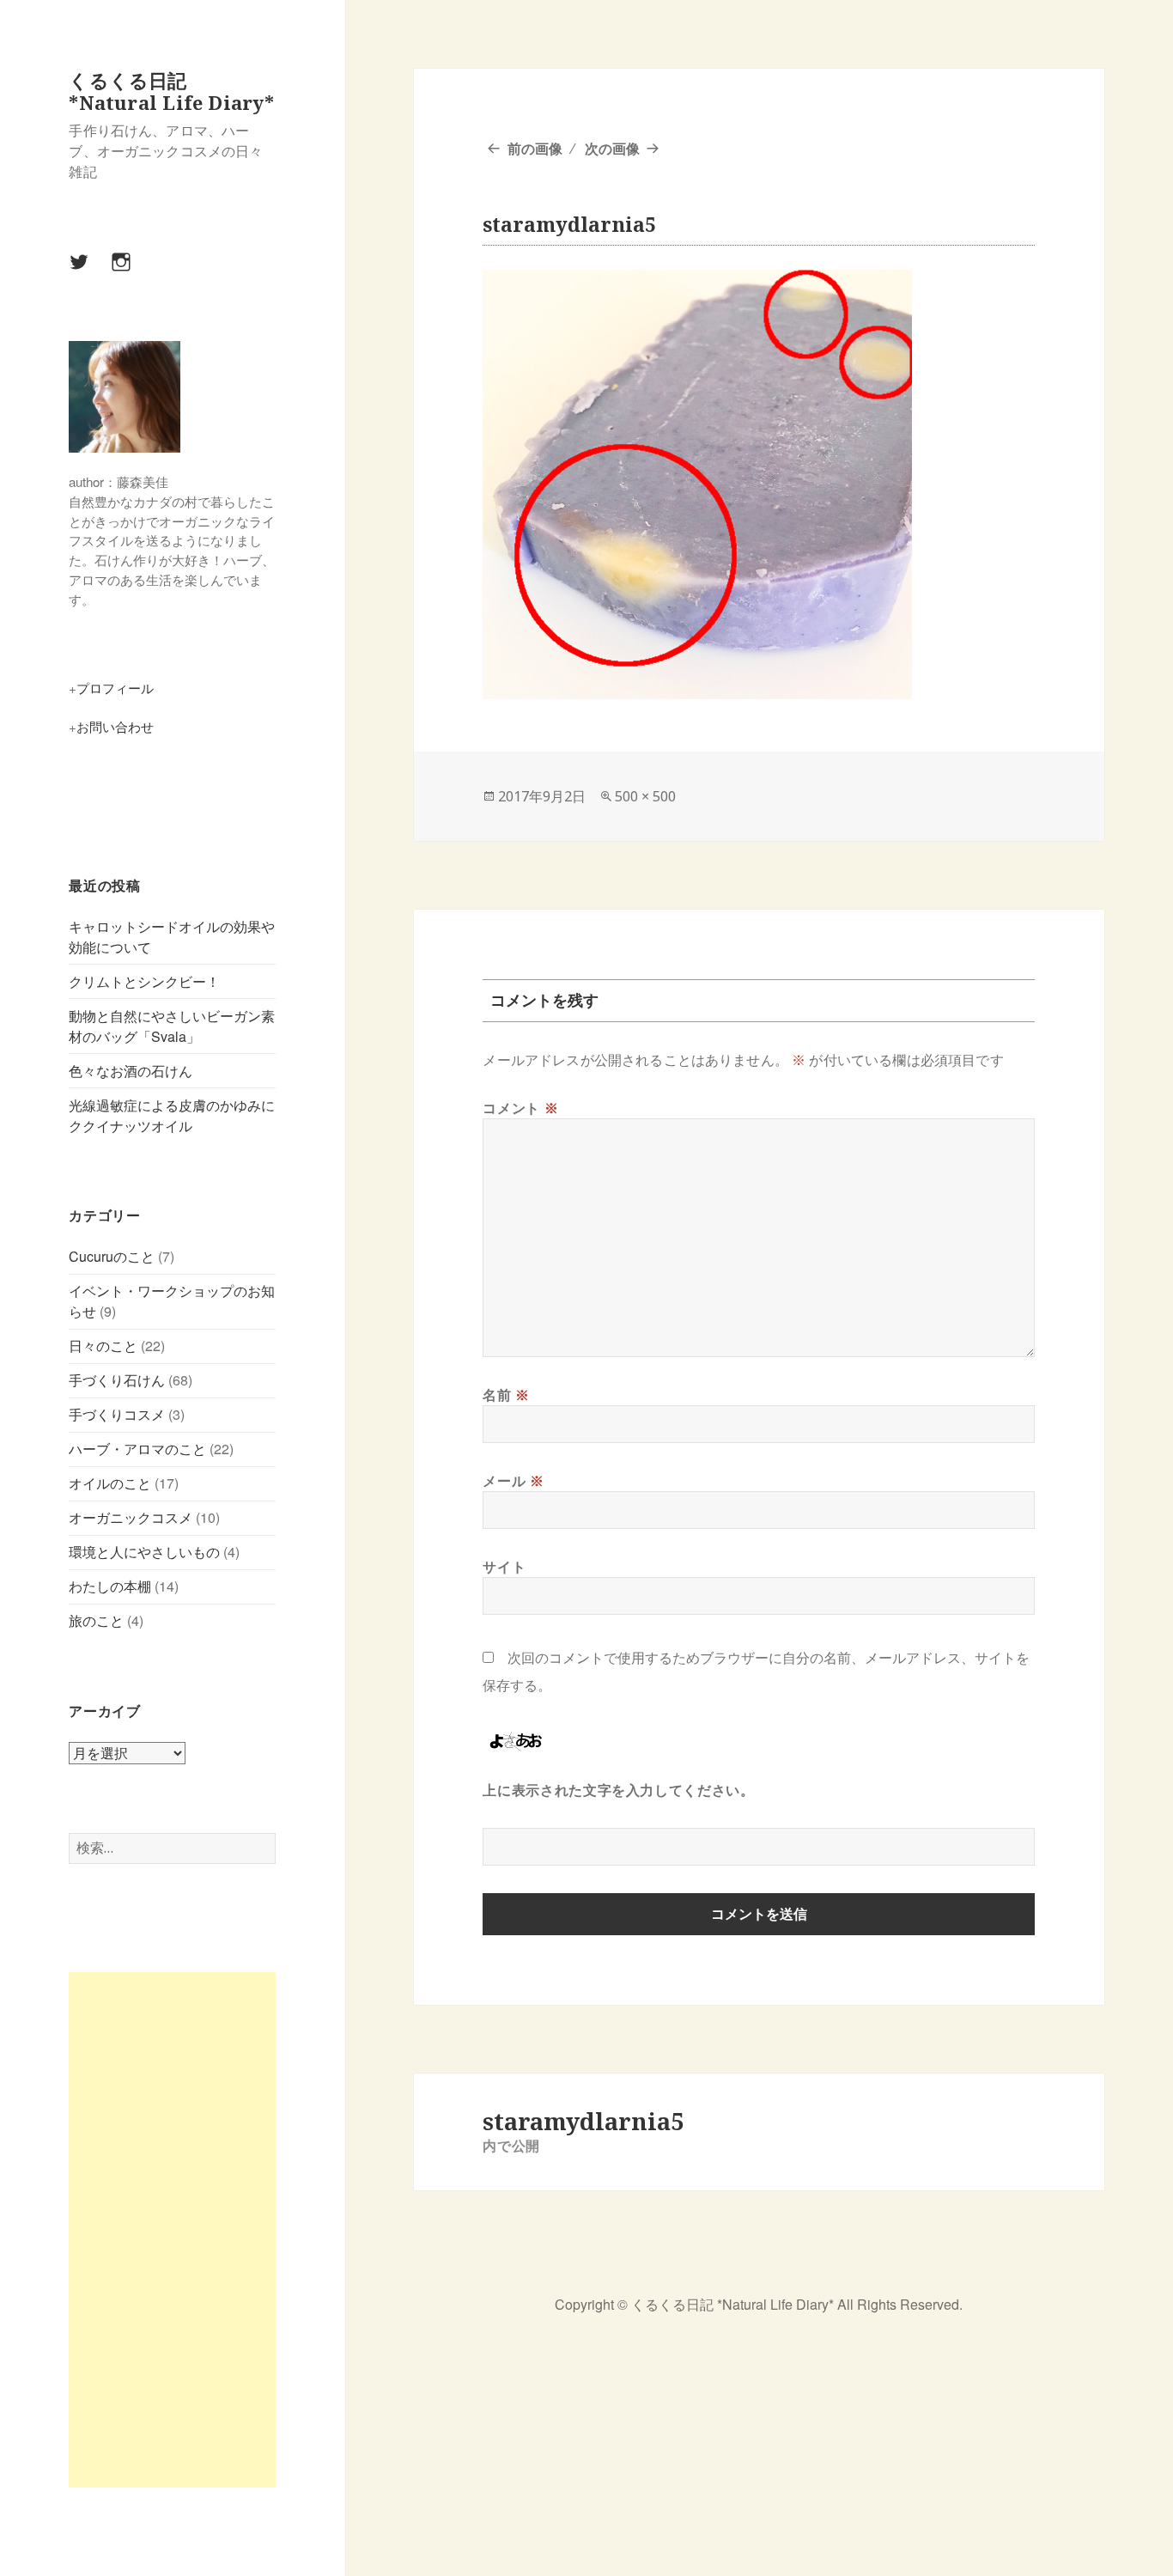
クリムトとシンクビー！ (144, 981)
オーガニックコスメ (131, 1517)
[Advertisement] (172, 2230)
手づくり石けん (117, 1380)
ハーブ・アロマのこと (137, 1449)
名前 (506, 1395)
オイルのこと (110, 1483)
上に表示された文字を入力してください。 (618, 1790)
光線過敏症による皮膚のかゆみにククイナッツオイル (172, 1115)
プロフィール (115, 688)
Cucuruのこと (112, 1256)
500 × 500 (645, 796)
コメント (520, 1108)
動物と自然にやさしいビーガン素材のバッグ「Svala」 (172, 1026)
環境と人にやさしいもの (144, 1552)
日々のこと (103, 1346)
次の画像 (612, 149)
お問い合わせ (115, 726)
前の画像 (535, 149)
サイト (504, 1567)
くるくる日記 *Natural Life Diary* (171, 91)
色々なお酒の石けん (131, 1071)
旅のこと (96, 1620)
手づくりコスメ (117, 1414)
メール (513, 1481)
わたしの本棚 (110, 1586)
